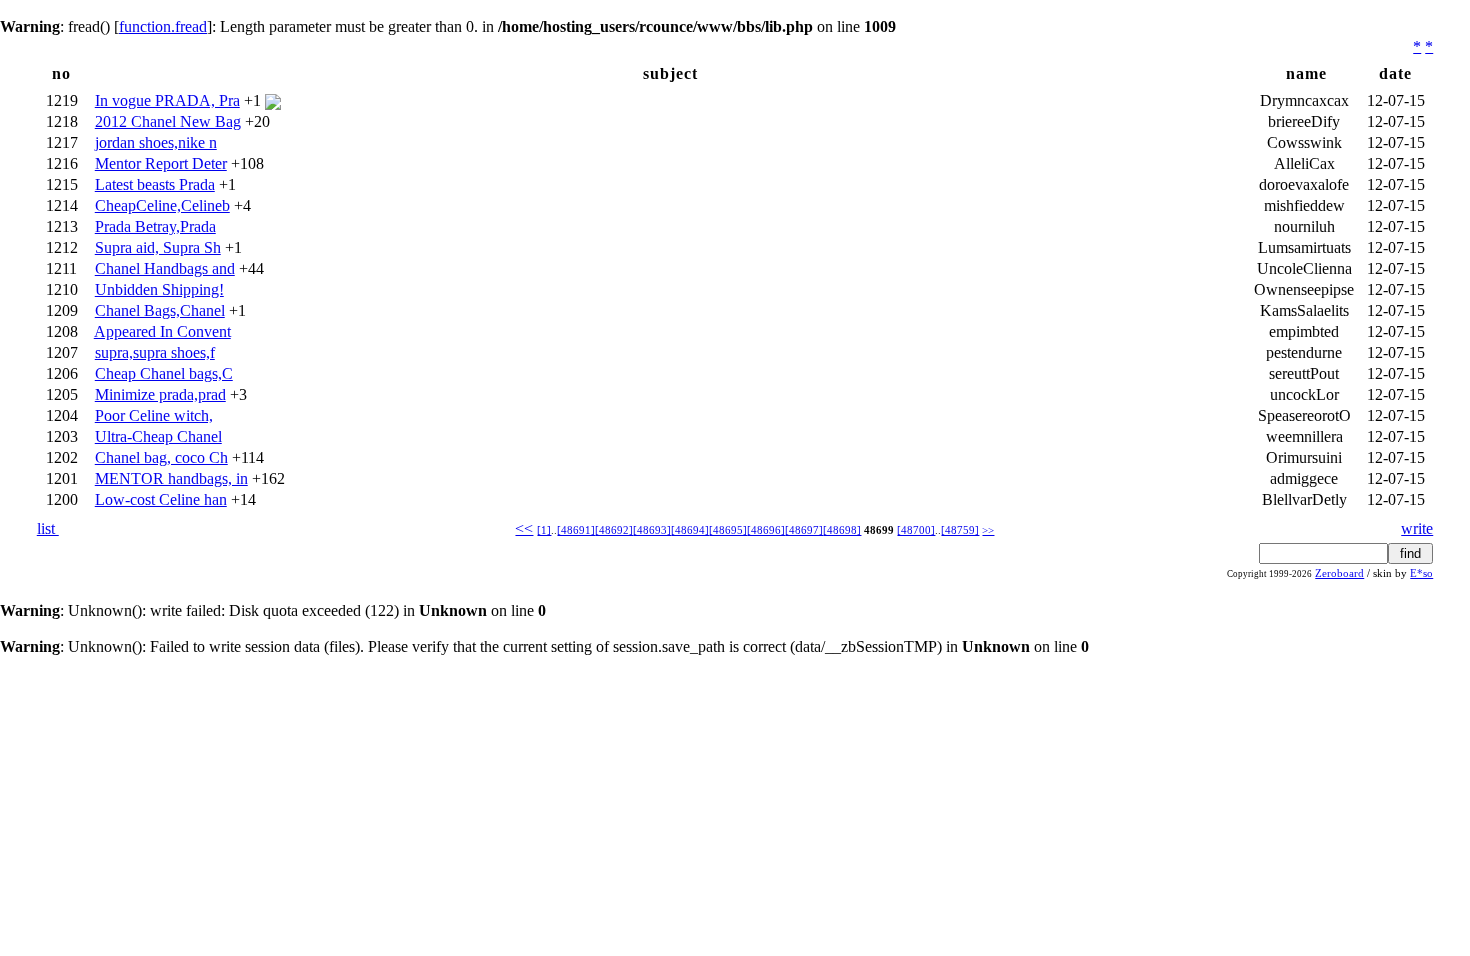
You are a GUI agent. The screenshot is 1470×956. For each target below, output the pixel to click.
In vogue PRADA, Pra (167, 100)
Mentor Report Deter (161, 163)
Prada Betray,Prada (155, 226)
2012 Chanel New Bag (168, 121)
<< (524, 528)
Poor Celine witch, (154, 415)
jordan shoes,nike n (156, 142)
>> (988, 530)
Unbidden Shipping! (159, 289)
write (1417, 528)
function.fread (163, 26)
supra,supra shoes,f (155, 352)
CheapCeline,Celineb (162, 205)
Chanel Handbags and (165, 268)
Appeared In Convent (162, 331)
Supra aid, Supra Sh (158, 247)
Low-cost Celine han (161, 499)
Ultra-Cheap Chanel (158, 436)
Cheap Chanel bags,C (164, 373)
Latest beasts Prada (155, 184)
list (48, 528)
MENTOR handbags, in (171, 478)
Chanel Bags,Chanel (160, 310)
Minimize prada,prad (160, 394)
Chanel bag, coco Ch (161, 457)
